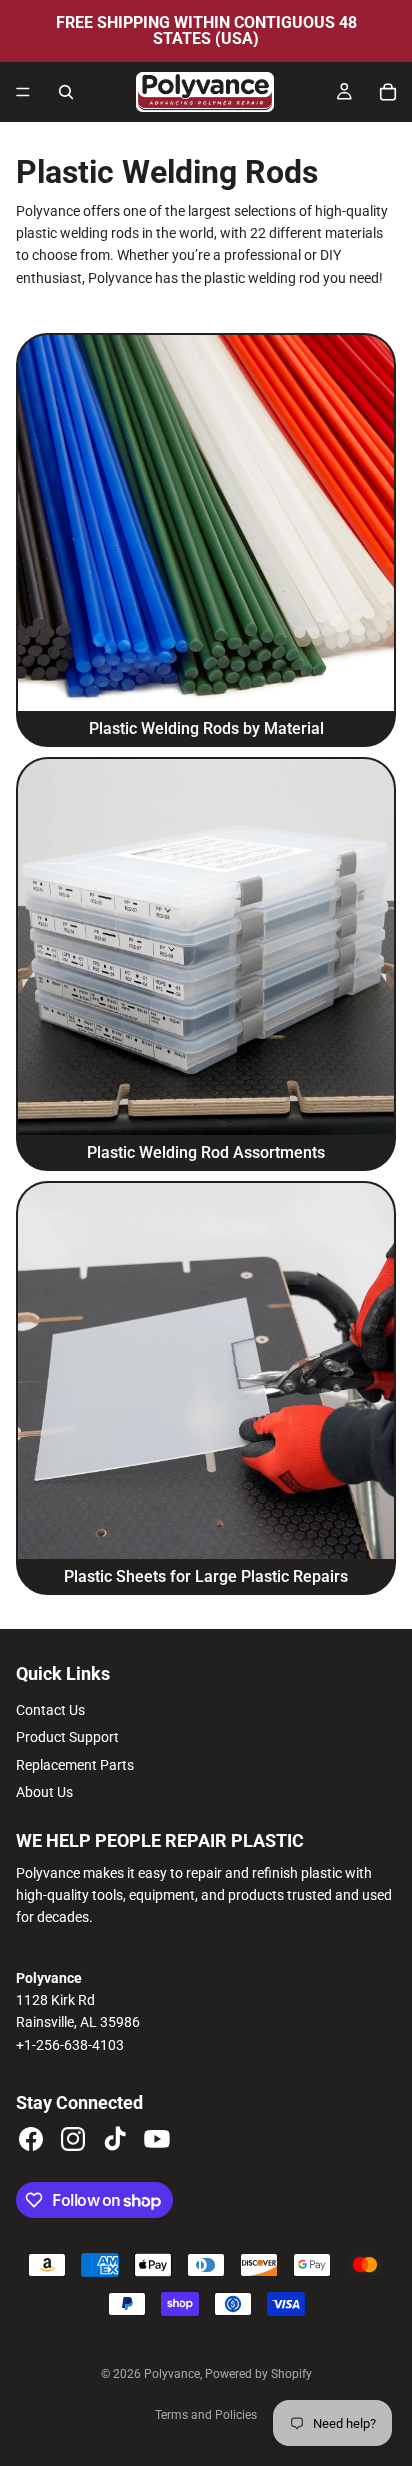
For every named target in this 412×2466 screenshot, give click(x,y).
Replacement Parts (75, 1765)
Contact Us (50, 1710)
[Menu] (23, 92)
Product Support (67, 1737)
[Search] (66, 92)
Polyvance (172, 2374)
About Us (44, 1792)
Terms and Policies (206, 2415)
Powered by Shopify (258, 2374)
